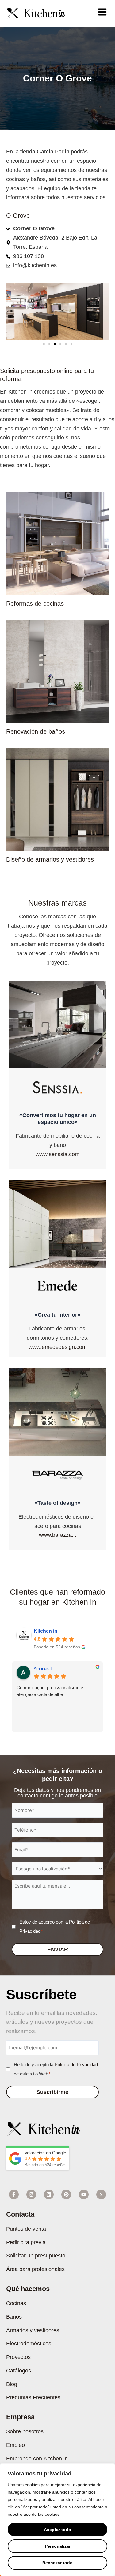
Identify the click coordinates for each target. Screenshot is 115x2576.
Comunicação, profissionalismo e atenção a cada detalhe (50, 1691)
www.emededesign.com (58, 1347)
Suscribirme (52, 2092)
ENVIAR (58, 1949)
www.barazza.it (57, 1535)
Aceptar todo (57, 2530)
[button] (44, 344)
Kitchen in (46, 1631)
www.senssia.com (57, 1154)
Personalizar (58, 2546)
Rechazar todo (57, 2563)
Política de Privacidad (76, 2065)
